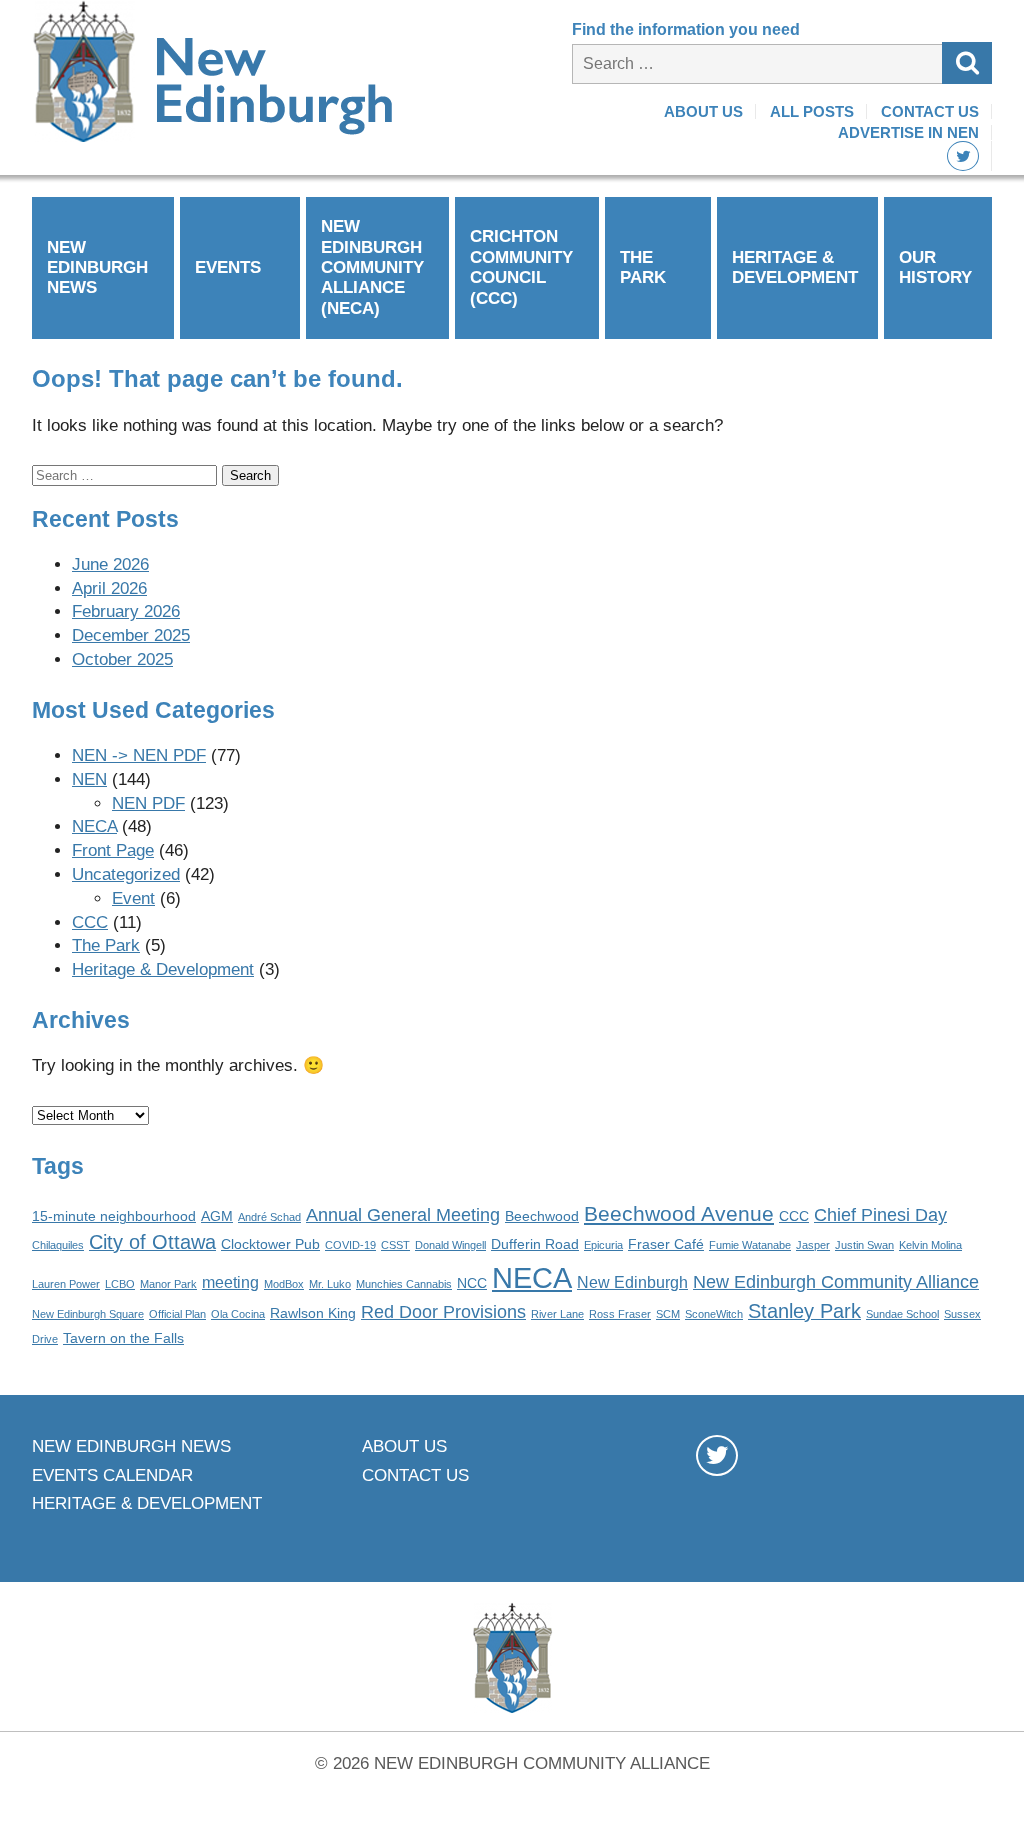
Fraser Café (666, 1244)
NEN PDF (148, 803)
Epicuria (603, 1245)
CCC (90, 922)
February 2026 (126, 611)
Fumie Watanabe (750, 1245)
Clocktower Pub (270, 1244)
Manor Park (168, 1284)
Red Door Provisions (443, 1312)
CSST (395, 1245)
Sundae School (902, 1314)
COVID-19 (350, 1245)
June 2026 (110, 564)
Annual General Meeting (403, 1215)
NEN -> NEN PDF (139, 755)
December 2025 (131, 635)
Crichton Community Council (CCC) (521, 267)
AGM (217, 1216)
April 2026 (109, 588)
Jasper (813, 1245)
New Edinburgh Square (88, 1314)
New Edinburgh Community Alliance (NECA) (372, 267)
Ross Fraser (620, 1314)
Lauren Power (66, 1284)
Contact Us (930, 111)
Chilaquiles (58, 1245)
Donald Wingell (450, 1245)
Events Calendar (112, 1475)
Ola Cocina (238, 1314)
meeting (230, 1282)
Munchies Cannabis (404, 1284)
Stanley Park (804, 1311)
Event (133, 898)
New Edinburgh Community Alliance (836, 1282)
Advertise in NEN (908, 132)
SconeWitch (714, 1314)
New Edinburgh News (97, 268)
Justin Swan (864, 1245)
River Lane (557, 1314)
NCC (472, 1283)
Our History (935, 267)
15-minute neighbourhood (114, 1216)
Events (228, 267)
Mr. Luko (330, 1284)
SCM (668, 1314)
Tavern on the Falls (123, 1338)
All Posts (812, 111)
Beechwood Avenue (679, 1213)
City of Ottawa (152, 1242)
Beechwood (542, 1216)
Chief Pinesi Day (880, 1215)
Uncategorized (126, 874)
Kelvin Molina (930, 1245)
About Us (703, 111)
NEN (89, 779)
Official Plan (177, 1314)
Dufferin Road (535, 1244)
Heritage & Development (795, 267)
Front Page (113, 850)
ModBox (284, 1284)
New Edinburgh (632, 1282)
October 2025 (122, 659)
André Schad (269, 1217)
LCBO (120, 1284)
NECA (94, 826)
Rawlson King (313, 1313)
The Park (643, 267)
